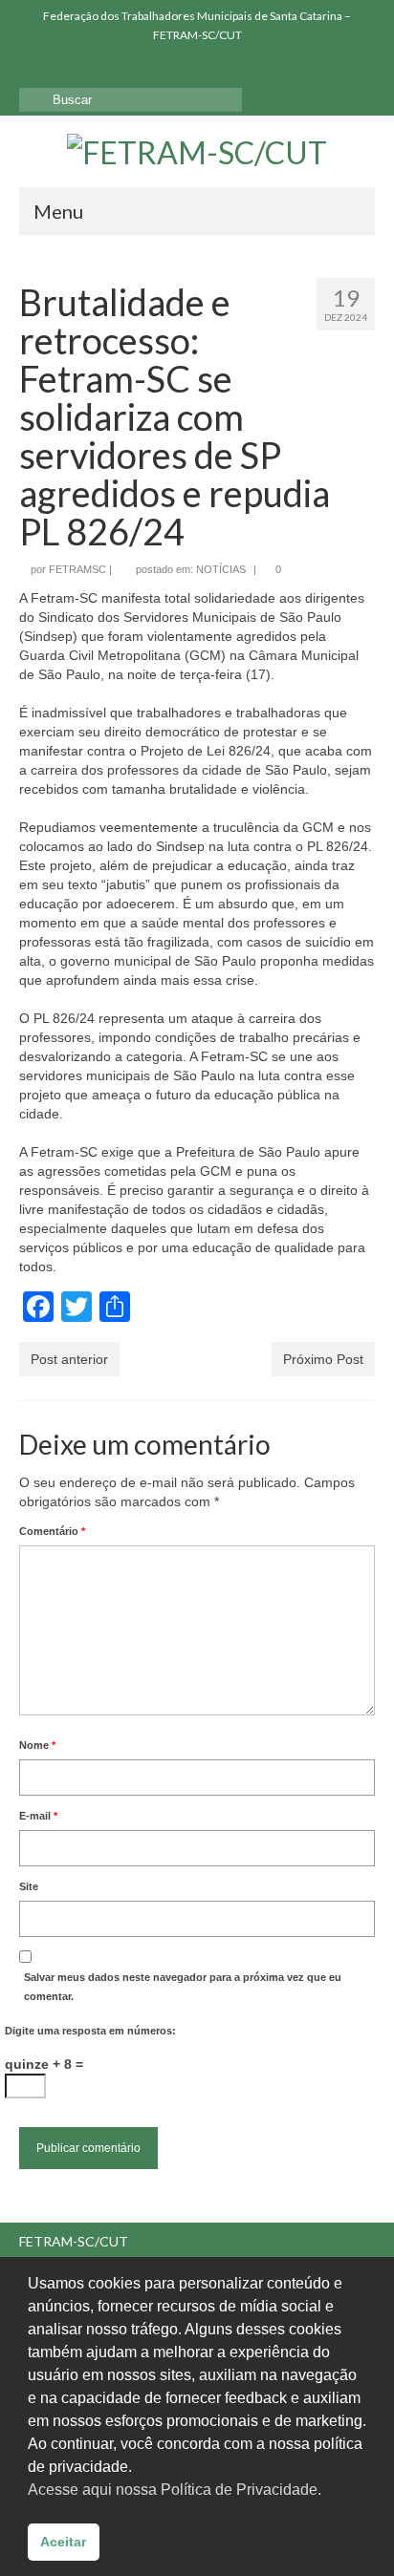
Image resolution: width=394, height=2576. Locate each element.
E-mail (38, 1816)
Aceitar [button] (63, 2542)
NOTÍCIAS (221, 569)
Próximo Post (323, 1359)
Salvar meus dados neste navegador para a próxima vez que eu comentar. (183, 1987)
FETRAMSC (77, 569)
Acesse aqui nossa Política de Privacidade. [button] (175, 2490)
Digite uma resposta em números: (90, 2031)
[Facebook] (33, 68)
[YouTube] (88, 68)
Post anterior (69, 1359)
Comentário (52, 1531)
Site (29, 1886)
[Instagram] (61, 68)
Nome (37, 1745)
